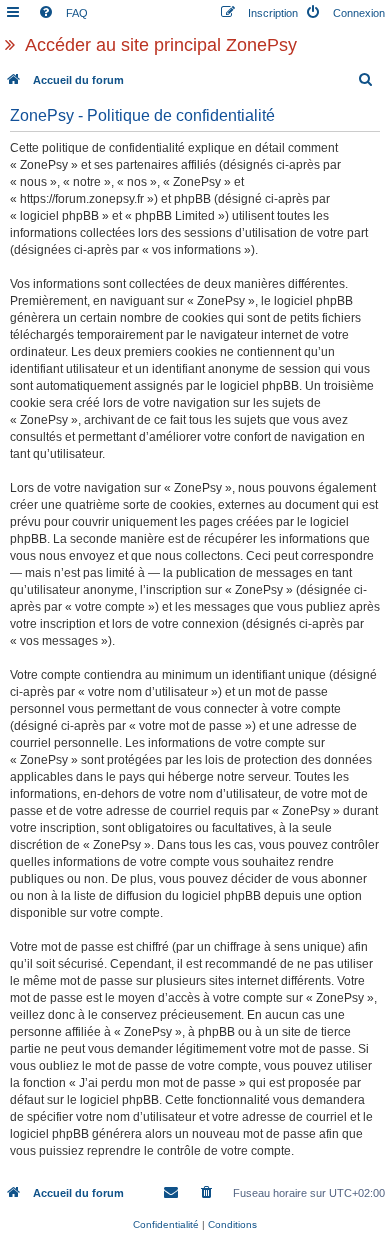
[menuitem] (63, 13)
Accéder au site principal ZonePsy (161, 45)
